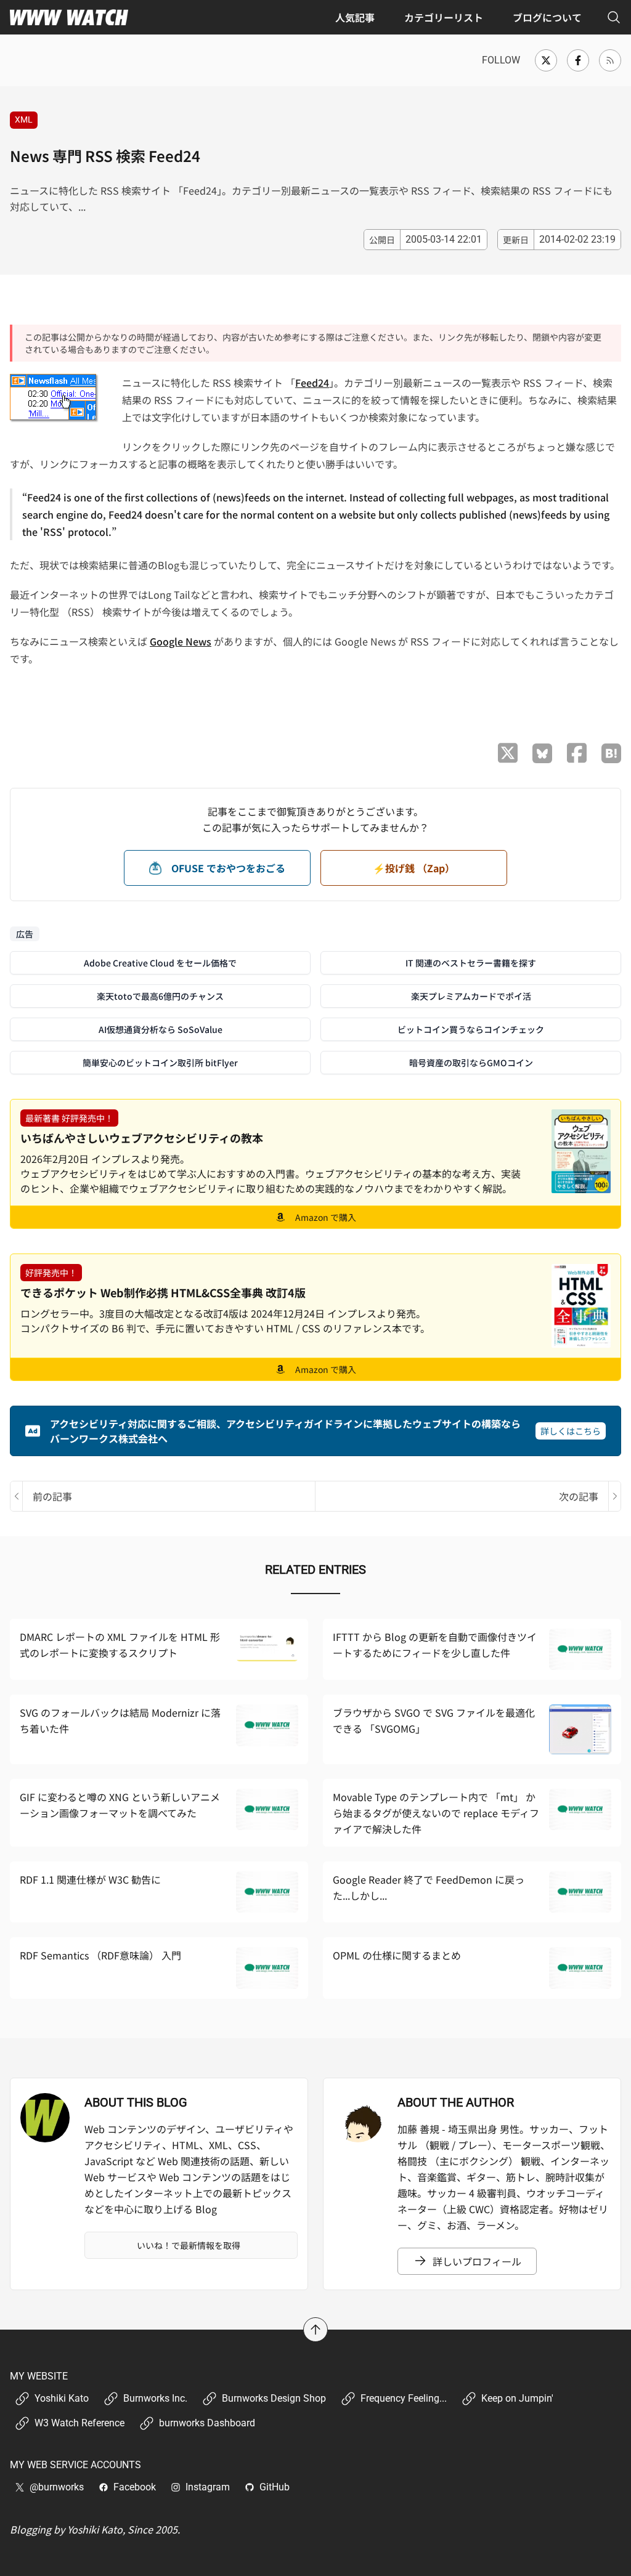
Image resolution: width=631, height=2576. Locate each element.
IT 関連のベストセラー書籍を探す (471, 963)
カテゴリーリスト (444, 17)
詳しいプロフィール (477, 2261)
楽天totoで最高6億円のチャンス (160, 996)
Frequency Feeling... (404, 2398)
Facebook (135, 2487)
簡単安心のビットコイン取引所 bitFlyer (160, 1063)
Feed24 (312, 383)
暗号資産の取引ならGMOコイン (471, 1063)
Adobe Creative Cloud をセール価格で (160, 963)
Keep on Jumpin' (517, 2398)
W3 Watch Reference (79, 2423)
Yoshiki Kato (62, 2398)
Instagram (208, 2487)
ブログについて (547, 17)
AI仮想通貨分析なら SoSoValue (161, 1029)
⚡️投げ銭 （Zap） (414, 868)
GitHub (275, 2487)
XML (24, 119)
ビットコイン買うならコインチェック (471, 1029)
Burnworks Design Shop (274, 2398)
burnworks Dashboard (207, 2423)
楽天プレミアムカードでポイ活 (471, 996)
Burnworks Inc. (155, 2398)
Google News (181, 641)
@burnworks (57, 2487)
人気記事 (355, 17)
